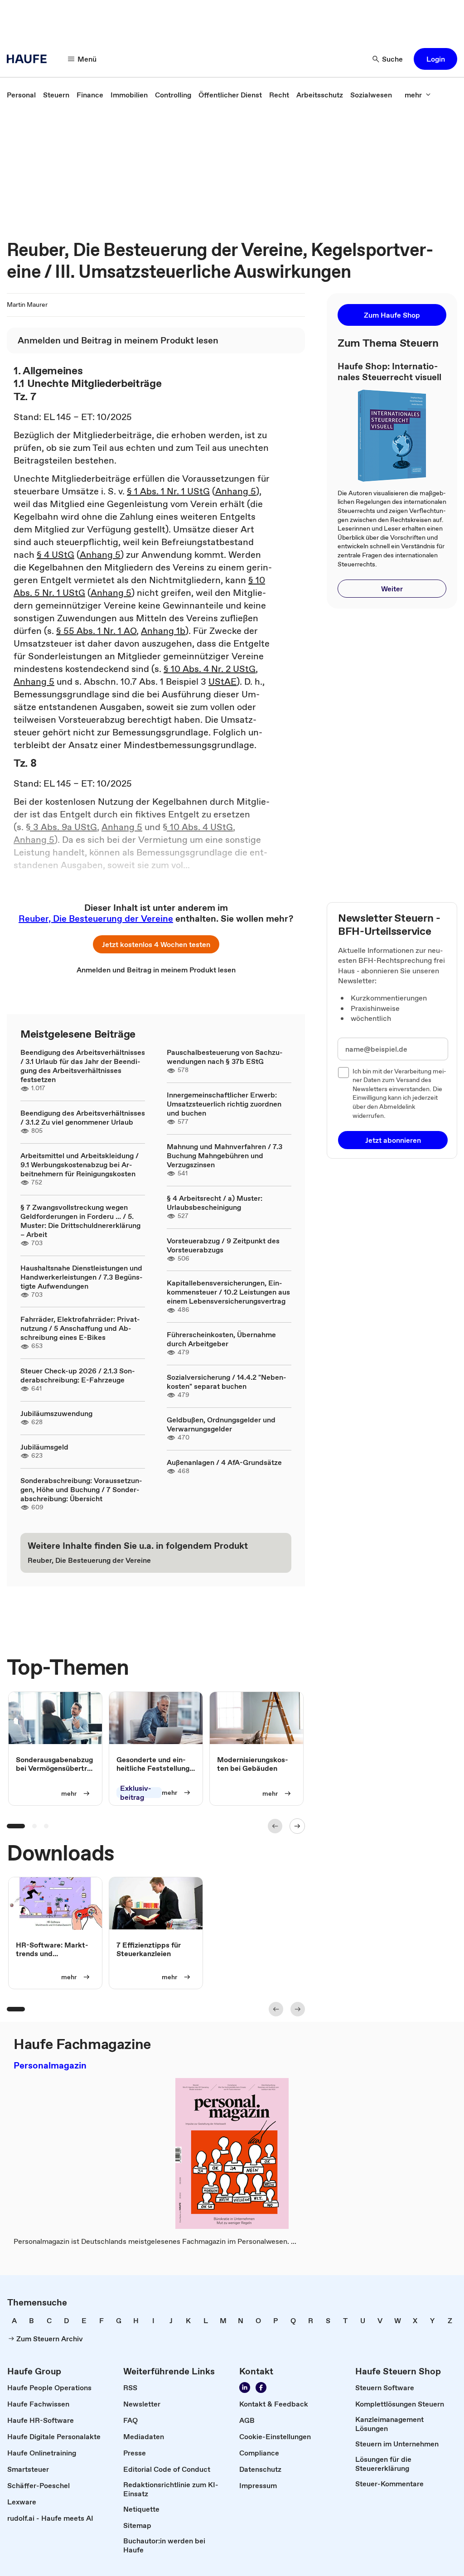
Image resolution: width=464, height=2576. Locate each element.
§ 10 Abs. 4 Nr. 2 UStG (210, 669)
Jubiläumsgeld (44, 1447)
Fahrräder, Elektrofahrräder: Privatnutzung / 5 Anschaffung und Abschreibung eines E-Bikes (80, 1328)
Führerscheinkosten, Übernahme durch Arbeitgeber (221, 1339)
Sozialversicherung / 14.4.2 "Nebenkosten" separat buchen (227, 1382)
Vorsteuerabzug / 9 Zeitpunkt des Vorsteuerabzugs (223, 1245)
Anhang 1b (163, 631)
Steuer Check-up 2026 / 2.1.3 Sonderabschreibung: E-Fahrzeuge (78, 1375)
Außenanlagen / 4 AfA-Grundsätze (224, 1462)
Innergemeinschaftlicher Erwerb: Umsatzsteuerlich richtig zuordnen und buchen (224, 1104)
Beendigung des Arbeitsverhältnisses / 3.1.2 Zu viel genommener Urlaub (83, 1117)
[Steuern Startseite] (29, 59)
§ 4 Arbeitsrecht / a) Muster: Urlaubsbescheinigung (215, 1203)
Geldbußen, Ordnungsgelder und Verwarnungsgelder (221, 1424)
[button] (435, 59)
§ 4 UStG (56, 555)
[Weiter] (297, 1826)
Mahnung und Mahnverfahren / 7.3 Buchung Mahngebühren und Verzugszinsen (225, 1155)
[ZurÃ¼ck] (275, 1826)
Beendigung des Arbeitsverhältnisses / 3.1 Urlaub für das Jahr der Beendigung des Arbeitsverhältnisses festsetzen (83, 1066)
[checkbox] (343, 1073)
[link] (21, 95)
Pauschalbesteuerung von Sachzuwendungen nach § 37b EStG (225, 1057)
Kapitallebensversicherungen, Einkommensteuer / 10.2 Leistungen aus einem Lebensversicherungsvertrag (228, 1292)
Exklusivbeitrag (136, 1793)
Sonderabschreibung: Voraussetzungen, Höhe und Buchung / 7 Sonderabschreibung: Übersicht (81, 1489)
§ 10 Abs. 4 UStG (198, 827)
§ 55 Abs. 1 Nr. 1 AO (96, 631)
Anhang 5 (236, 491)
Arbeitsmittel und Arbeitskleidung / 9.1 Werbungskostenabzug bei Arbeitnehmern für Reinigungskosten (80, 1165)
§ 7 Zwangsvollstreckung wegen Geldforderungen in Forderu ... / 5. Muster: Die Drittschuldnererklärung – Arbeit (80, 1221)
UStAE (222, 681)
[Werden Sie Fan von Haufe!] (261, 2388)
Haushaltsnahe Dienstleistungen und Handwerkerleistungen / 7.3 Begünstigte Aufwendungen (82, 1277)
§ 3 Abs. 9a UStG (61, 827)
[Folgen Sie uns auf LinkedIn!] (245, 2388)
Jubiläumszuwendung (56, 1413)
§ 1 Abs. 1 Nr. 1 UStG (168, 491)
